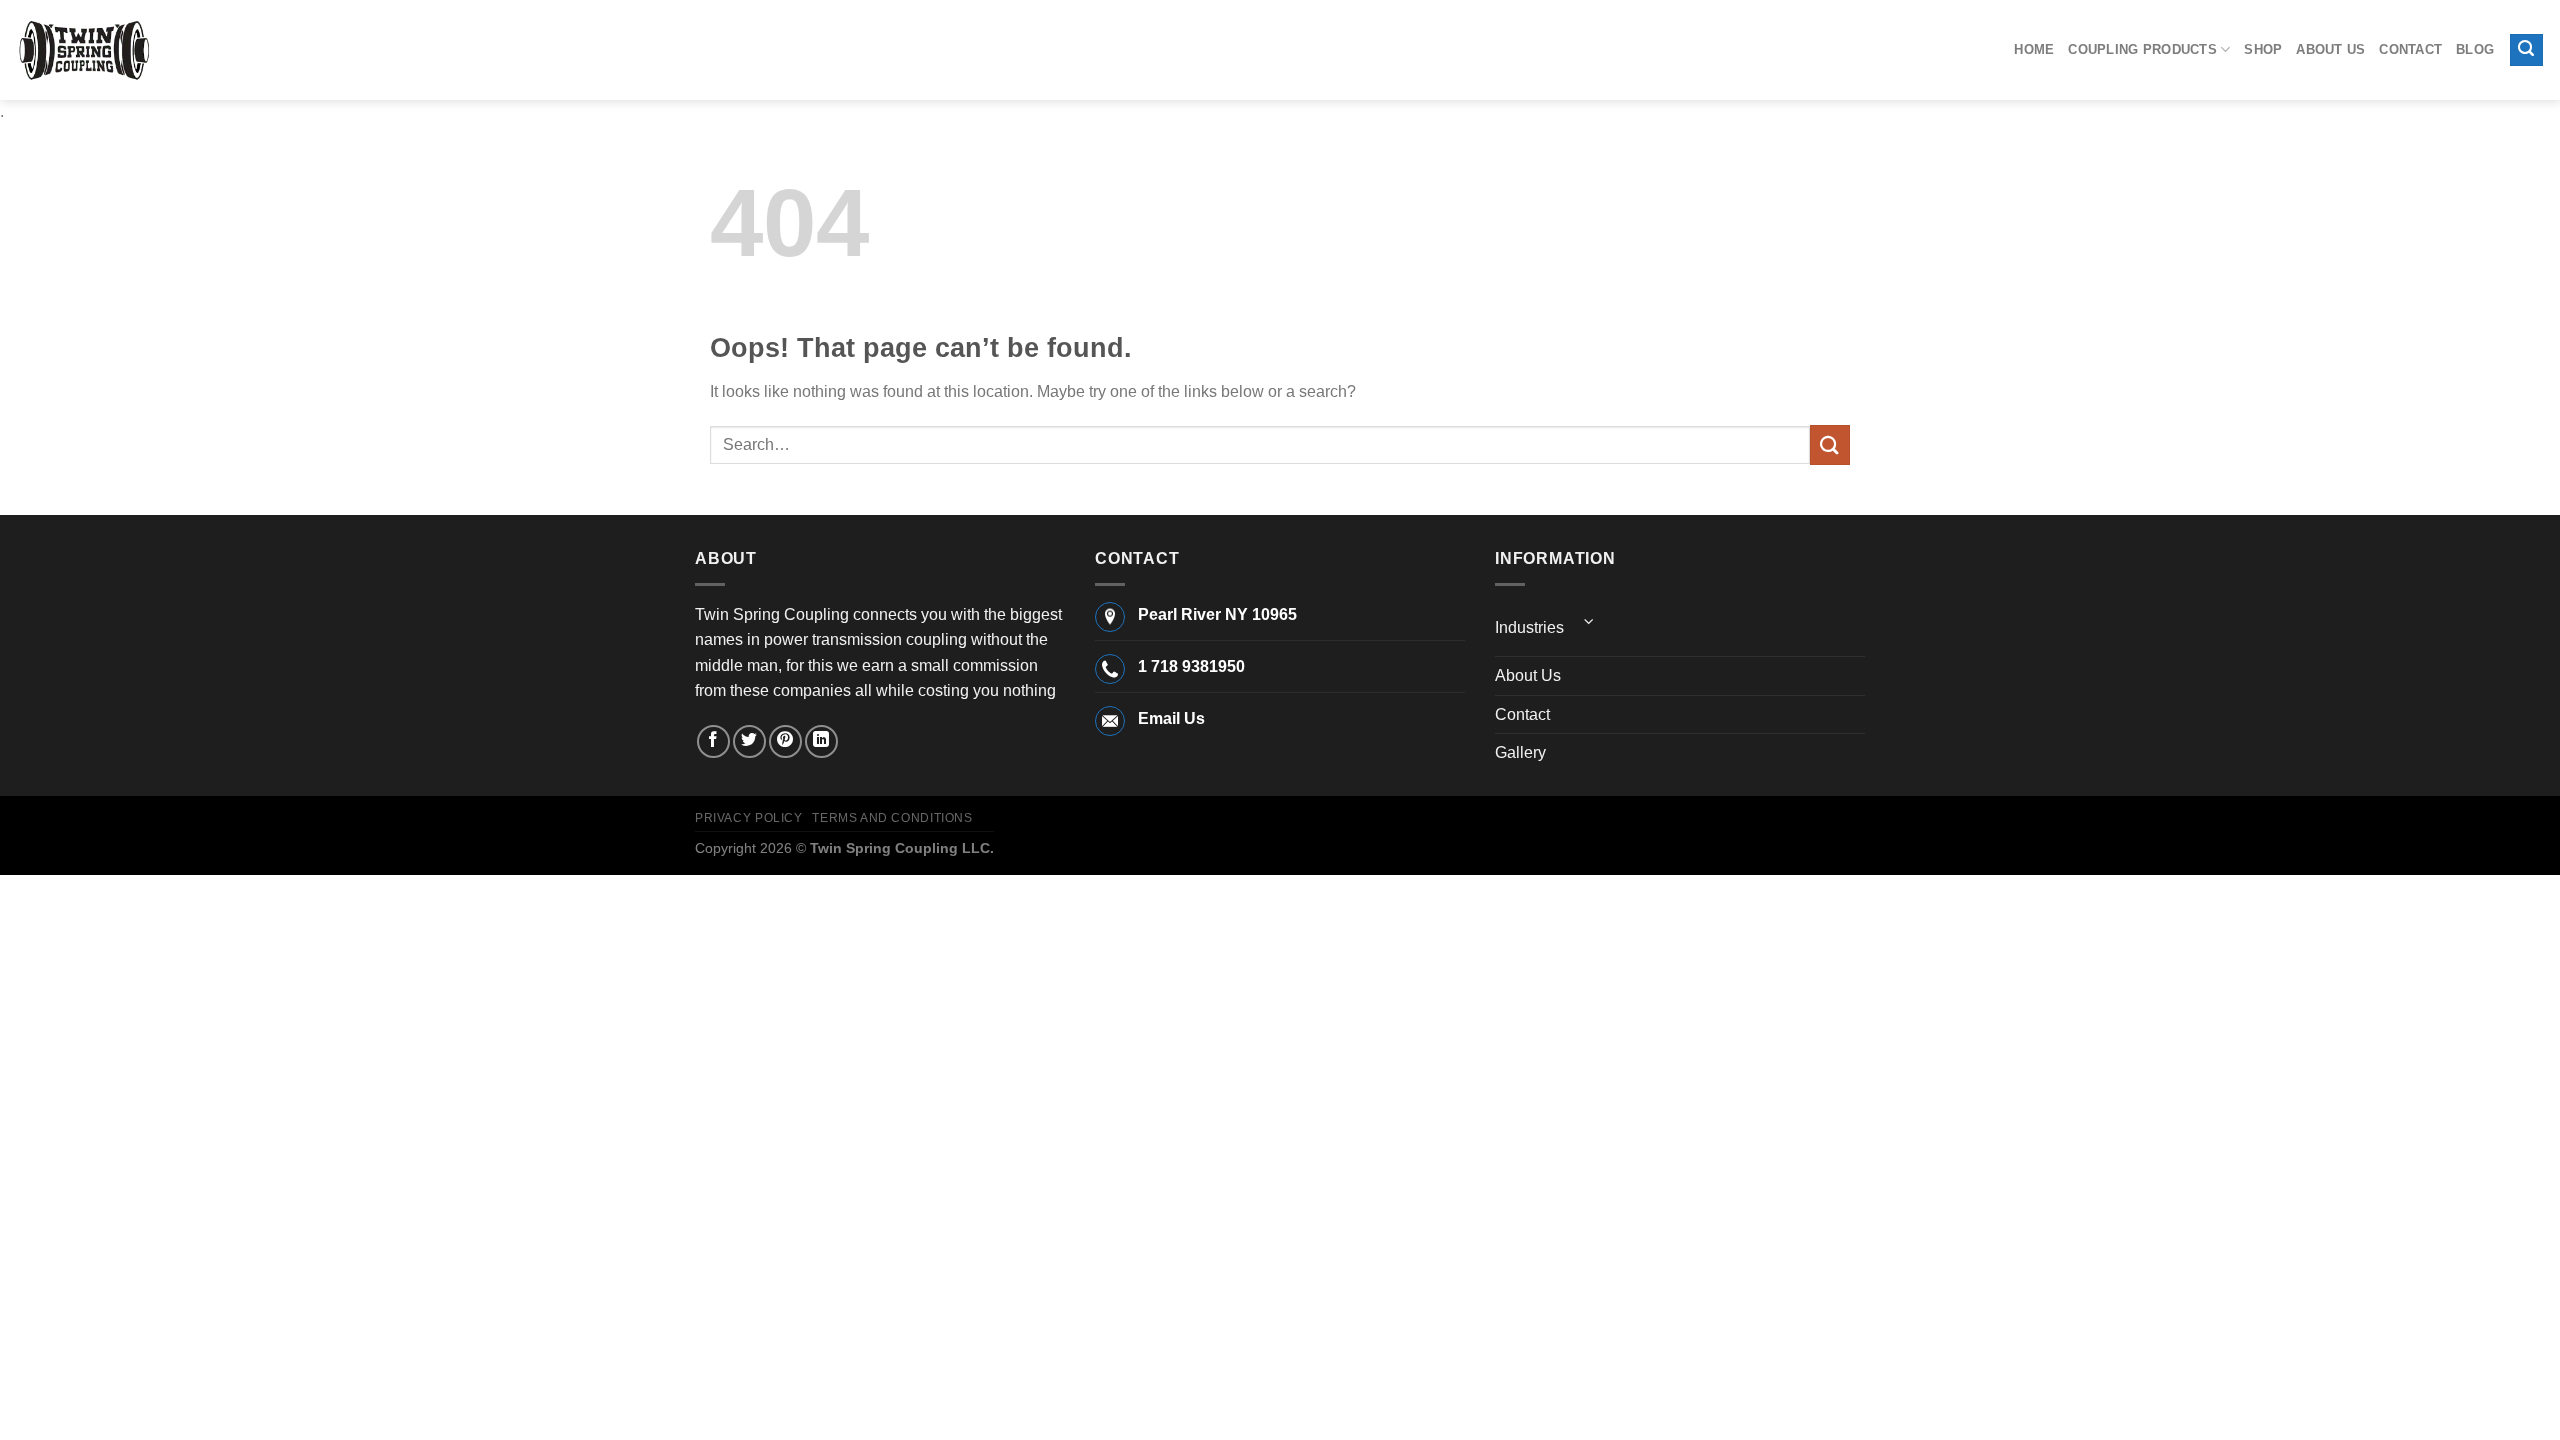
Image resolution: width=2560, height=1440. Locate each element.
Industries (1529, 627)
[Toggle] (1589, 621)
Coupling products (2142, 49)
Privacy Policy (749, 818)
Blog (2475, 49)
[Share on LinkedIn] (821, 741)
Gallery (1520, 752)
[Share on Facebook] (713, 741)
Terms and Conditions (892, 818)
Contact (2410, 49)
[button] (2527, 50)
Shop (2263, 49)
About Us (2330, 49)
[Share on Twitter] (749, 741)
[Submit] (1830, 444)
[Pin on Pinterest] (785, 741)
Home (2034, 49)
